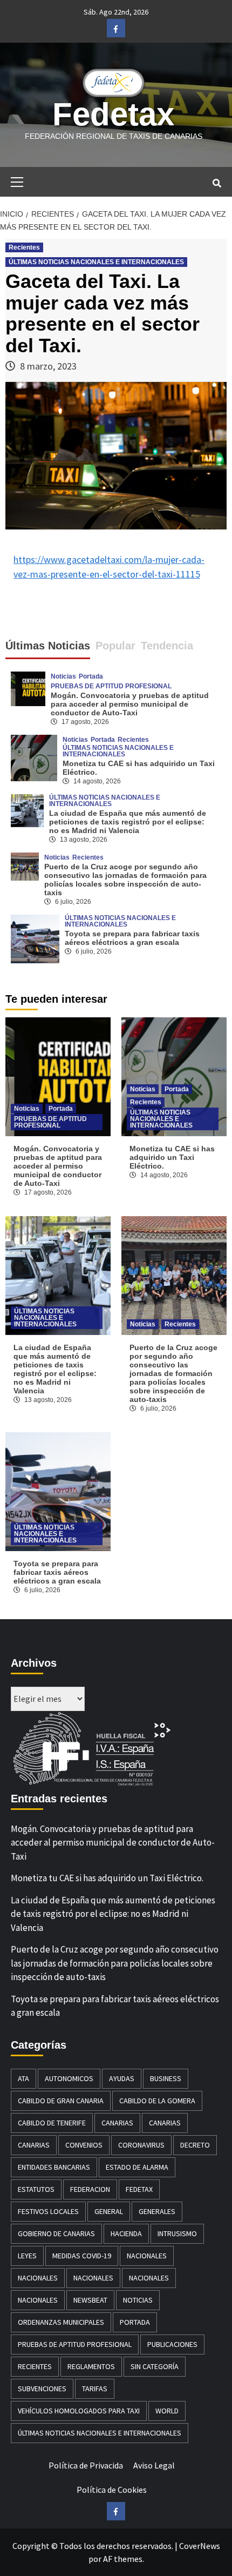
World (167, 2411)
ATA (23, 2078)
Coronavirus (141, 2145)
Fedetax (113, 114)
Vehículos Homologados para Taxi (79, 2411)
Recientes (24, 247)
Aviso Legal (154, 2465)
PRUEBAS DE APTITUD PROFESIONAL (111, 686)
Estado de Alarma (137, 2167)
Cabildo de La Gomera (157, 2101)
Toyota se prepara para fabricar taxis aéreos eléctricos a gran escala (132, 938)
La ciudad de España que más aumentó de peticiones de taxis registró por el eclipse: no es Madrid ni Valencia (128, 822)
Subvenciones (42, 2389)
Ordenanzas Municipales (61, 2322)
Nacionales (147, 2256)
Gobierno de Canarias (56, 2233)
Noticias (63, 676)
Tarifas (95, 2389)
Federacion (90, 2189)
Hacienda (126, 2233)
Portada (91, 676)
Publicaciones (172, 2344)
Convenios (84, 2145)
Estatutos (36, 2189)
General (109, 2211)
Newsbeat (90, 2300)
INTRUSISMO (177, 2233)
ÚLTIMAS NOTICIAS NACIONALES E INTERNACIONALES (96, 262)
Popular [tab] (115, 646)
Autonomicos (69, 2078)
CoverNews (200, 2546)
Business (166, 2078)
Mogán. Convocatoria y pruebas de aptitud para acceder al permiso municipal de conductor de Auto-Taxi (130, 704)
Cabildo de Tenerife (52, 2123)
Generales (157, 2211)
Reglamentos (91, 2366)
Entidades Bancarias (54, 2167)
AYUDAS (122, 2078)
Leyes (27, 2256)
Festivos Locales (48, 2211)
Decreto (195, 2145)
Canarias (117, 2123)
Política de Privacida (86, 2465)
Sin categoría (155, 2366)
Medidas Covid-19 (82, 2256)
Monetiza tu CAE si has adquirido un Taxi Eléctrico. (172, 1157)
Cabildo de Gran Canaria (61, 2101)
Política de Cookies (112, 2490)
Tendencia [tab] (167, 646)
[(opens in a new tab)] (34, 756)
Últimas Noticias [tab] (48, 646)
